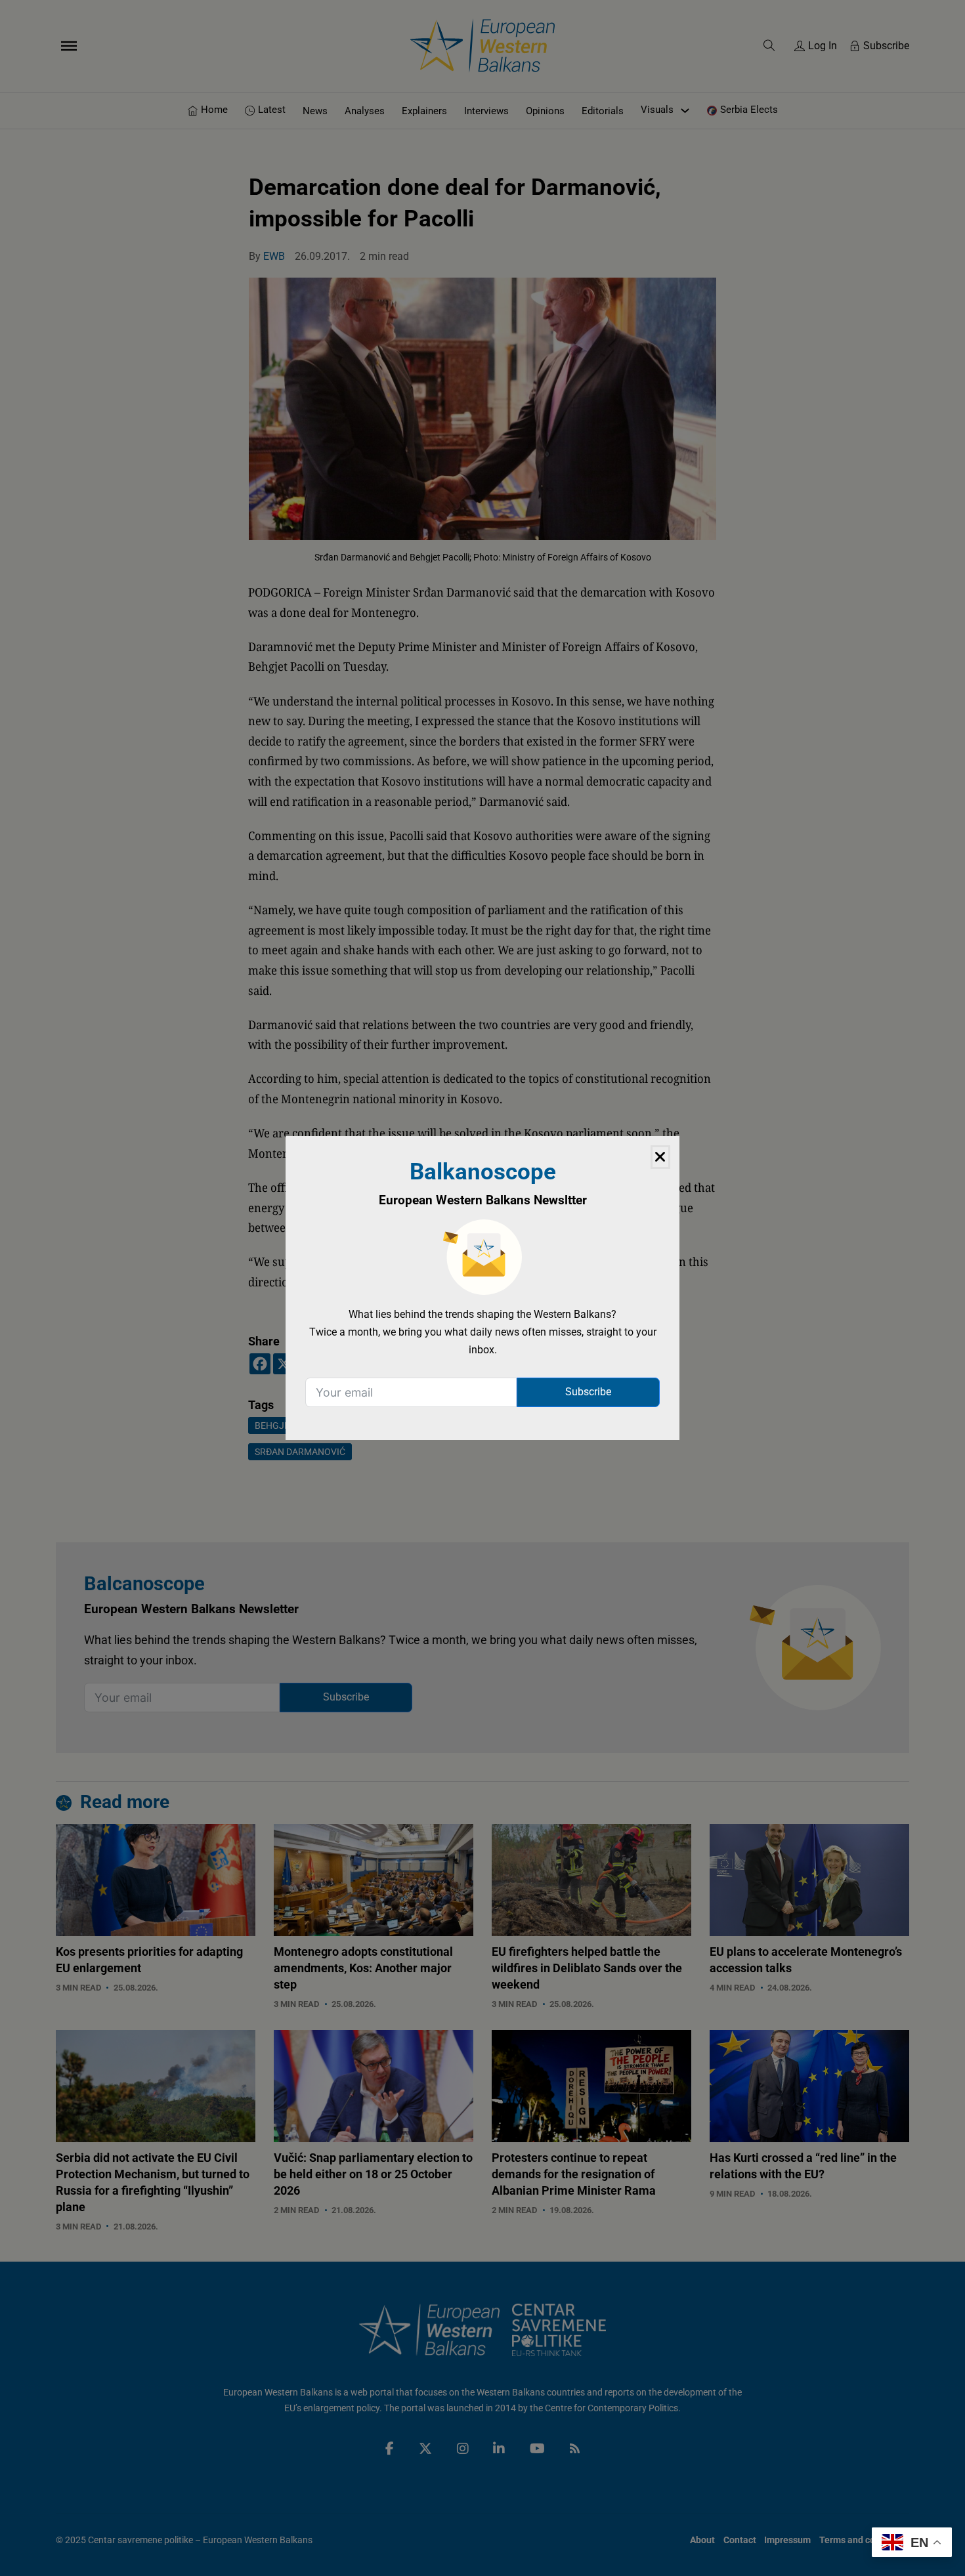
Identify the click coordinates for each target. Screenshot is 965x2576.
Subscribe (588, 1392)
